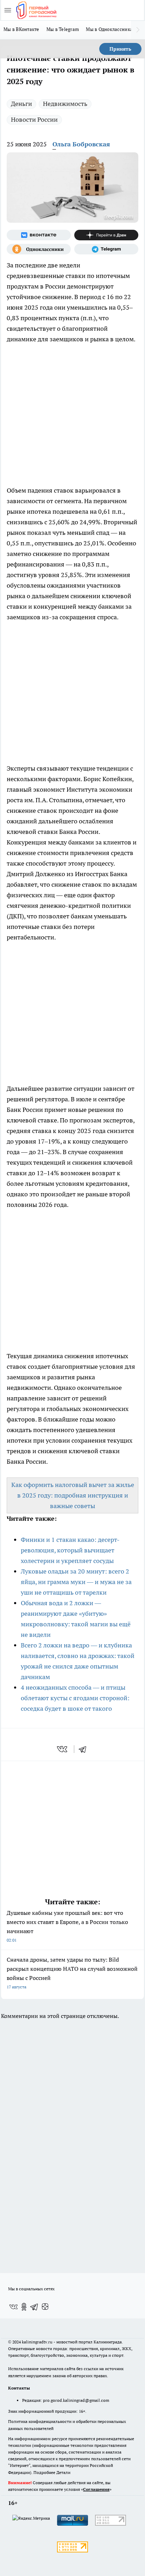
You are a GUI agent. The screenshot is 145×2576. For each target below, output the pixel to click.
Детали (63, 2472)
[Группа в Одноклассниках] (39, 249)
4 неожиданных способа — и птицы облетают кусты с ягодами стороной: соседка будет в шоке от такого (75, 1698)
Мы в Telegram (63, 29)
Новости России (34, 119)
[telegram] (85, 1749)
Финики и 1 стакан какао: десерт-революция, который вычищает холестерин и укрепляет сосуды (70, 1550)
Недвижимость (65, 104)
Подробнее (44, 2472)
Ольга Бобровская (81, 144)
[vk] (63, 1749)
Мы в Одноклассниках (111, 29)
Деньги (21, 104)
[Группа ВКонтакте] (39, 235)
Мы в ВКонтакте (21, 29)
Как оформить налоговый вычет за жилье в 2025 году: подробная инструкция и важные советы (73, 1495)
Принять (120, 49)
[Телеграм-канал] (106, 249)
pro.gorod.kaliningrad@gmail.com (76, 2400)
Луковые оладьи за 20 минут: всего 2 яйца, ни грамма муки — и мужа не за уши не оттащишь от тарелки (76, 1582)
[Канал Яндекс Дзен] (106, 235)
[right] (138, 30)
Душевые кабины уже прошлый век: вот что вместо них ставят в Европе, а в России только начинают (67, 1926)
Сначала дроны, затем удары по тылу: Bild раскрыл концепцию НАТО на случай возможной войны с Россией (72, 1973)
